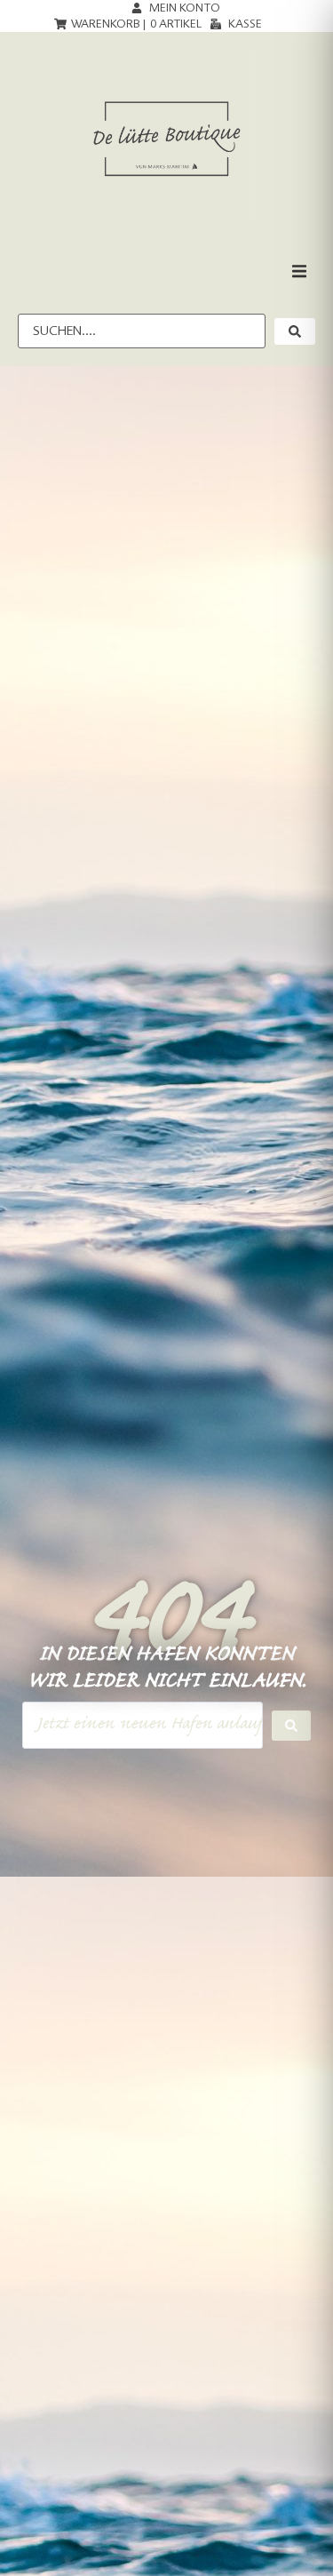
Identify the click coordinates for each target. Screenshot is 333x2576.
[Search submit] (291, 1726)
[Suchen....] (142, 331)
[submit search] (295, 331)
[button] (299, 271)
